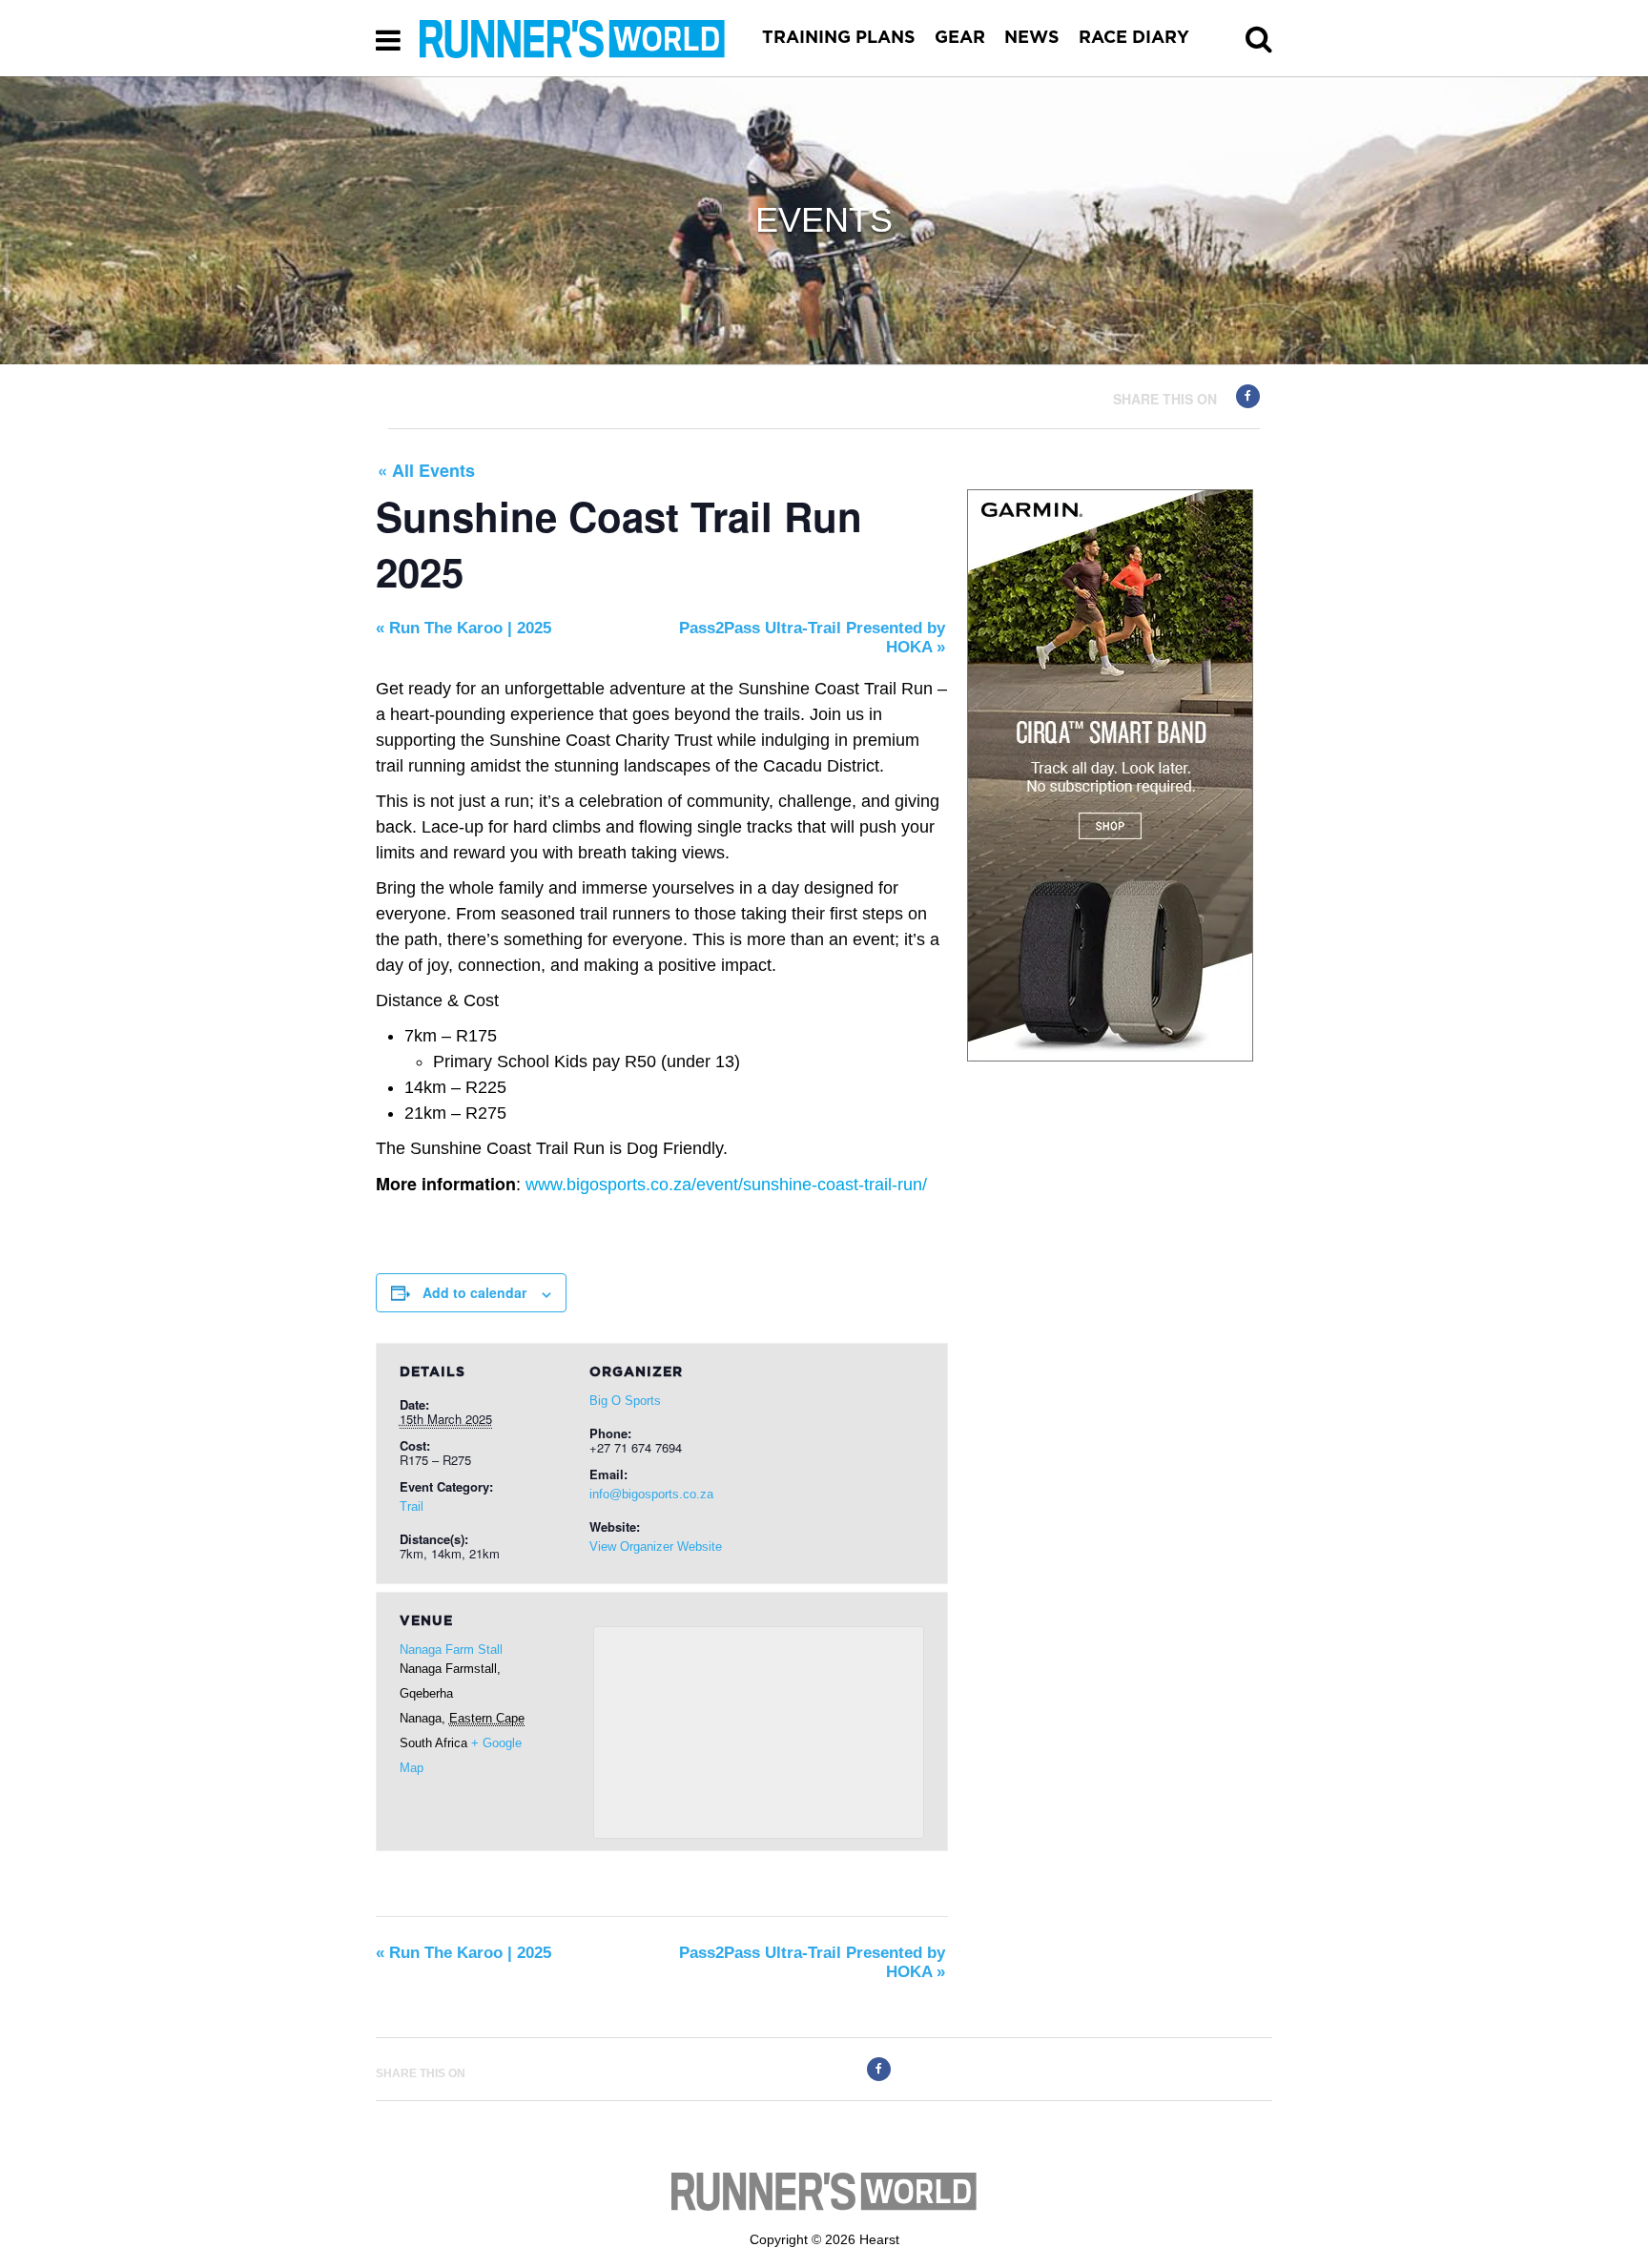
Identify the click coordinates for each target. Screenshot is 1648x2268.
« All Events (426, 470)
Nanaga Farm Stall (451, 1649)
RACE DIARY (1134, 38)
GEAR (960, 38)
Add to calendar (474, 1292)
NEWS (1032, 38)
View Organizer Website (656, 1546)
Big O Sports (625, 1401)
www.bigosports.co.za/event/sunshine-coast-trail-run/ (726, 1185)
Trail (412, 1506)
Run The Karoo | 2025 (463, 628)
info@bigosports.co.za (651, 1494)
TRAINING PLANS (839, 38)
